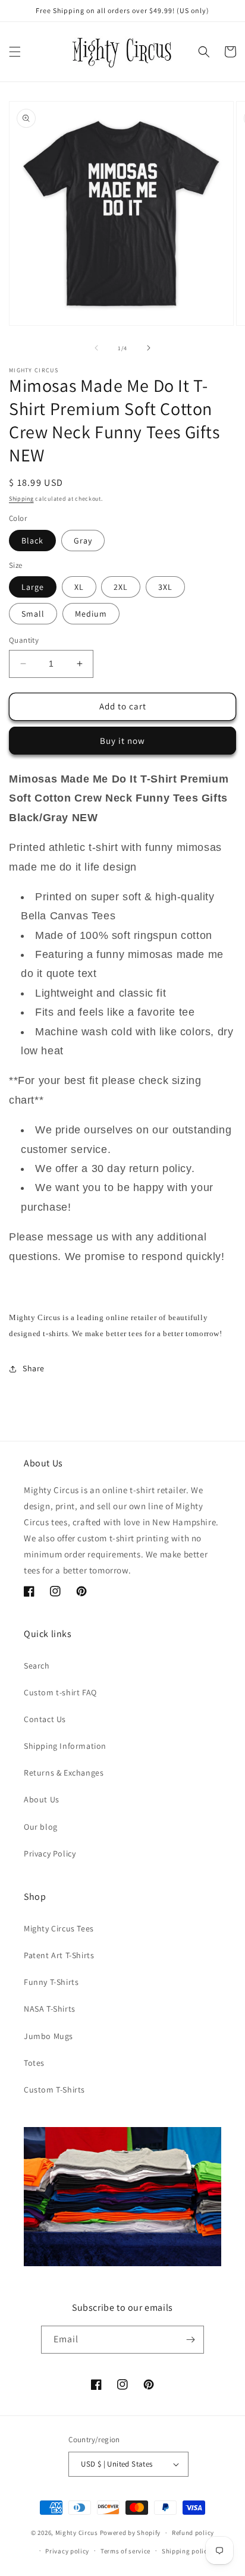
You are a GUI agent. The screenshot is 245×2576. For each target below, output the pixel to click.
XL (79, 587)
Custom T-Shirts (54, 2090)
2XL (121, 587)
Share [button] (34, 1368)
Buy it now (122, 741)
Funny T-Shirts (51, 1982)
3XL (165, 587)
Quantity (24, 640)
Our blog (41, 1827)
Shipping (21, 499)
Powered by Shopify (131, 2533)
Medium (91, 614)
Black (32, 541)
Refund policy (193, 2533)
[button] (15, 52)
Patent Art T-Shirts (59, 1955)
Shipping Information (65, 1746)
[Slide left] (96, 348)
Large (33, 587)
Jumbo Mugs (48, 2036)
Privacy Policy (50, 1854)
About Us (42, 1799)
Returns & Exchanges (64, 1773)
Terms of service (125, 2551)
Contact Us (45, 1719)
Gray (83, 541)
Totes (34, 2063)
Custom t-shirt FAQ (60, 1692)
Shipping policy (186, 2551)
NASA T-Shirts (50, 2009)
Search (37, 1666)
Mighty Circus (77, 2533)
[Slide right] (149, 348)
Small (33, 614)
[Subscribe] (190, 2340)
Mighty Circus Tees (59, 1928)
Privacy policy (67, 2551)
